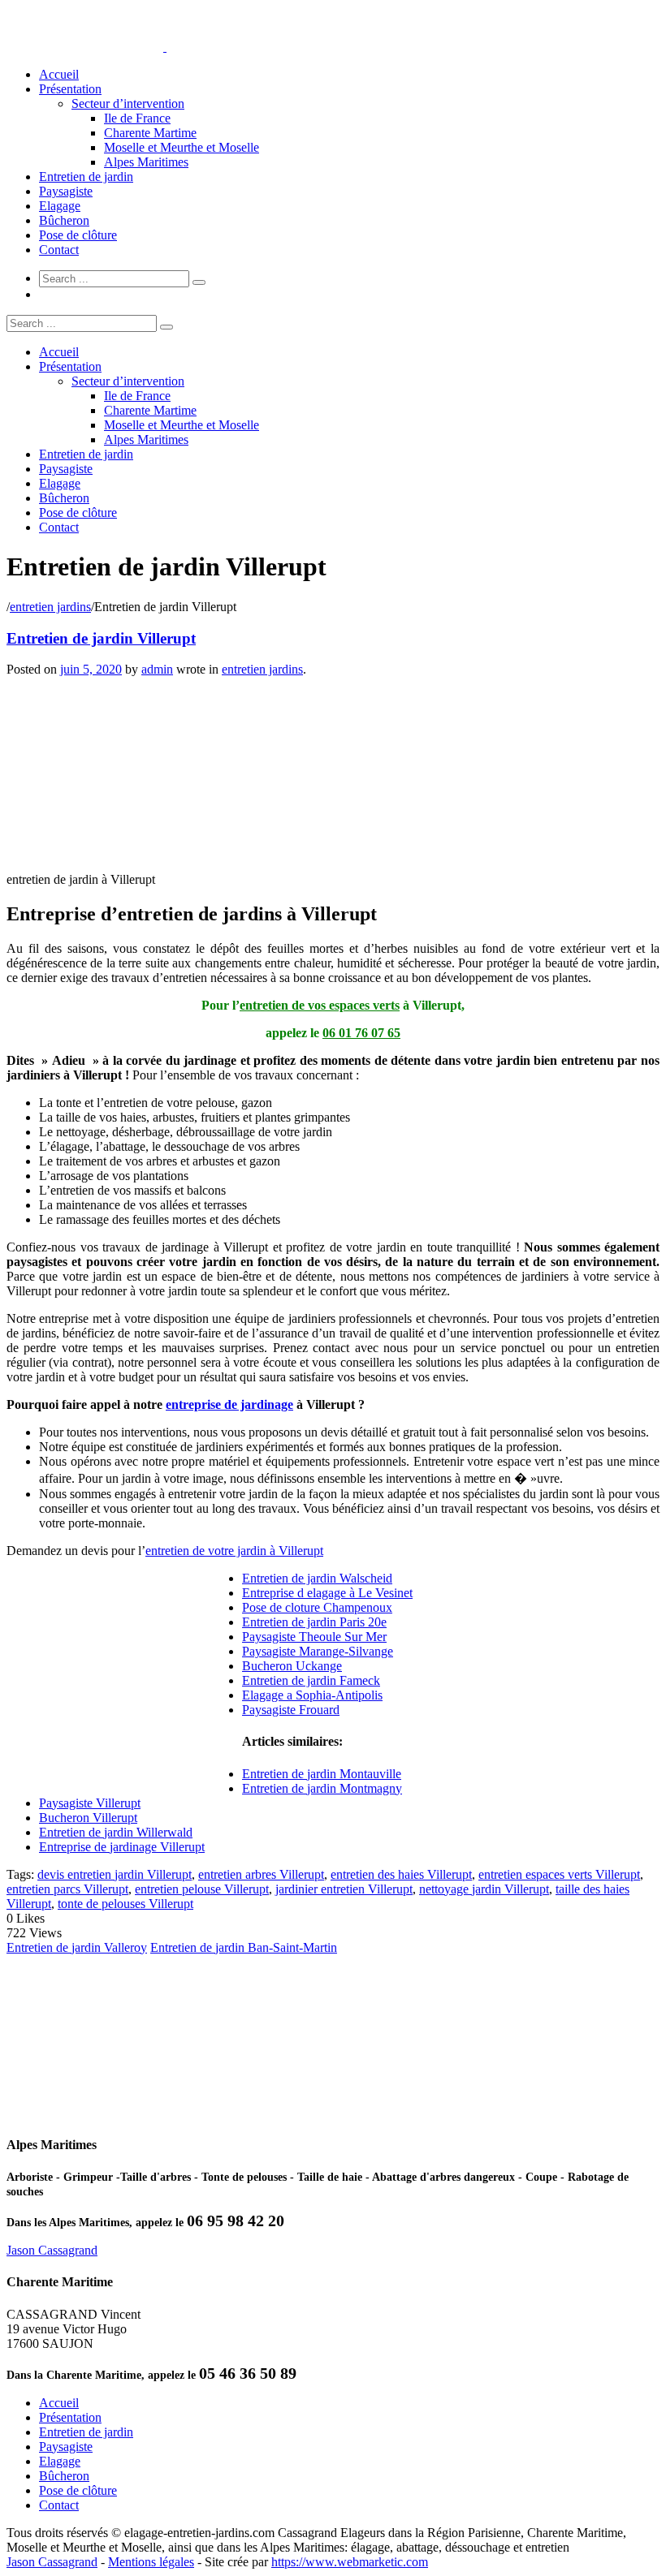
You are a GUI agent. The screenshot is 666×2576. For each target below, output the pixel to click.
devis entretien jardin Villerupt (115, 1874)
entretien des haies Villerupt (401, 1874)
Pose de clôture (78, 235)
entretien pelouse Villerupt (202, 1889)
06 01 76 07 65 (361, 1033)
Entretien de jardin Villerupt (101, 638)
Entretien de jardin (86, 177)
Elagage (60, 206)
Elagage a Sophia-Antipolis (312, 1695)
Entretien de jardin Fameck (311, 1680)
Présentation (70, 89)
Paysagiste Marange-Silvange (318, 1651)
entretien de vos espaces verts (320, 1005)
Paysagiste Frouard (291, 1710)
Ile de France (137, 118)
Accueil (59, 74)
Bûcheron (64, 220)
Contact (59, 250)
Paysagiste (66, 191)
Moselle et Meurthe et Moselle (182, 147)
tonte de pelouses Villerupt (125, 1904)
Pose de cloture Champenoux (317, 1607)
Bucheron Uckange (292, 1666)
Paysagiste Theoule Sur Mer (314, 1637)
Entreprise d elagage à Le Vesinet (327, 1593)
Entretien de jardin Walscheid (317, 1578)
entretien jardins (50, 607)
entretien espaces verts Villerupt (559, 1874)
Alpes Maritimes (146, 162)
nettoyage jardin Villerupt (484, 1889)
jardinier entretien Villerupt (344, 1889)
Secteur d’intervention (128, 103)
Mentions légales (151, 2562)
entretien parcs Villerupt (67, 1889)
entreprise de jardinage (229, 1404)
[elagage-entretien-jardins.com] (165, 47)
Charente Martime (150, 133)
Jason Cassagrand (52, 2250)
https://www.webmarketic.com (350, 2562)
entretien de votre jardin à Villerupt (234, 1551)
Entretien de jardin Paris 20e (314, 1622)
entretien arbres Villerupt (261, 1874)
